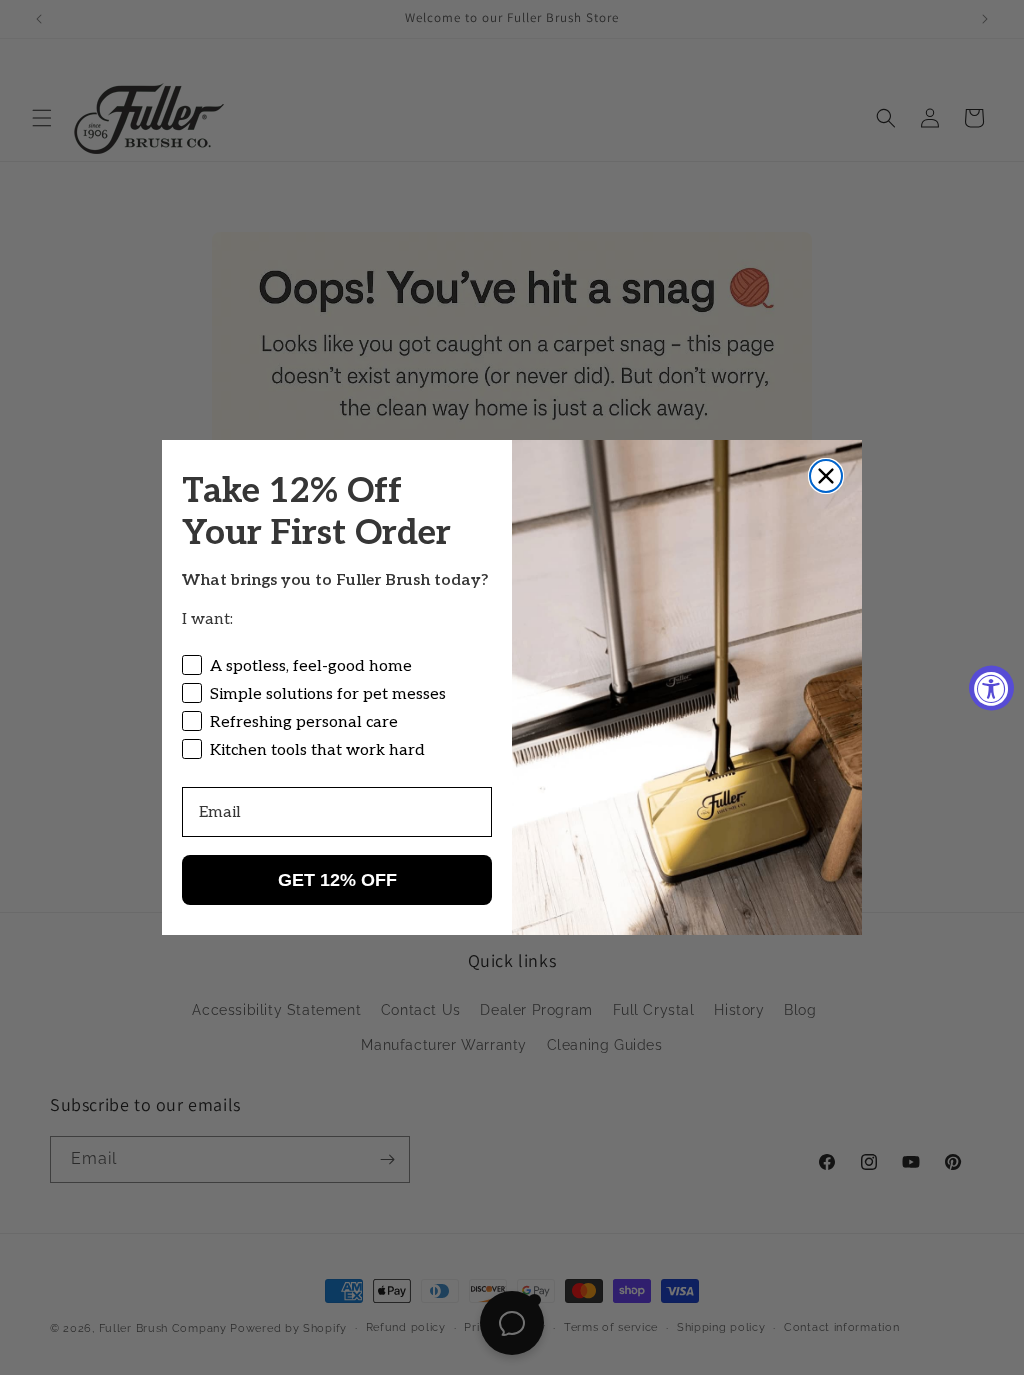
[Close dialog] (826, 476)
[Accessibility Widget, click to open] (991, 687)
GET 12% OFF (337, 880)
